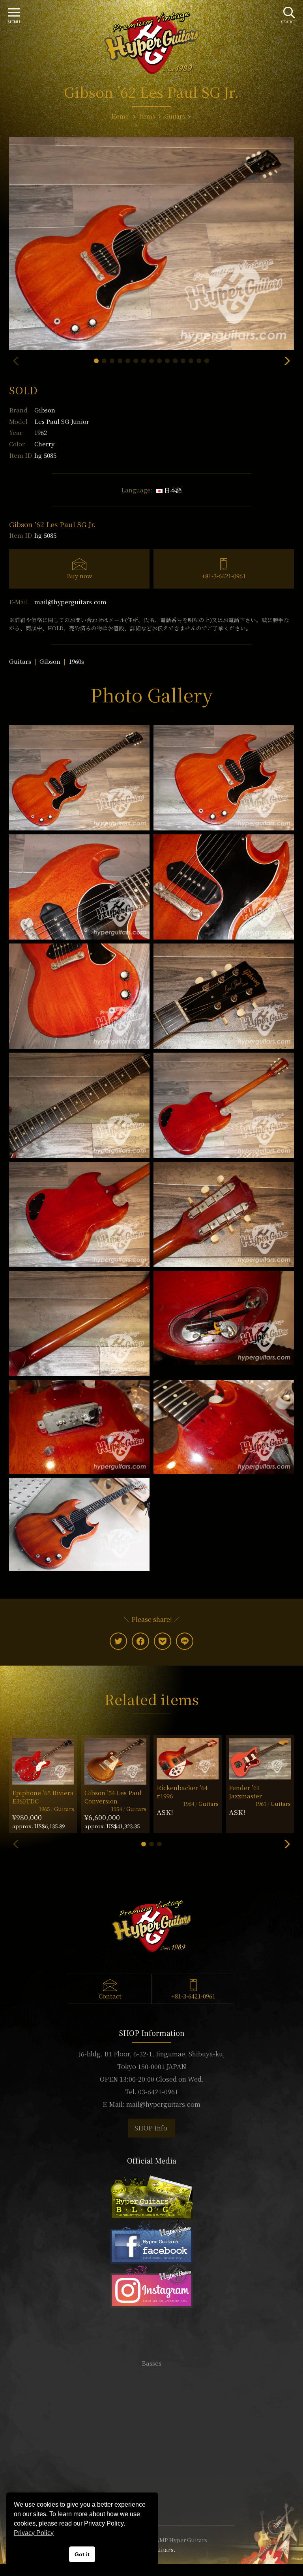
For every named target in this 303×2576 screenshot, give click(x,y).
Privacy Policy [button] (34, 2533)
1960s (76, 661)
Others (151, 2399)
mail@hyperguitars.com (70, 602)
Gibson (45, 410)
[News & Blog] (151, 2196)
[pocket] (163, 1641)
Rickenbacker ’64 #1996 (182, 1792)
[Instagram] (151, 2285)
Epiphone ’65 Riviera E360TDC (43, 1797)
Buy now (79, 576)
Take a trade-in (151, 2460)
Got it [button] (82, 2554)
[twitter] (118, 1641)
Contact (110, 1996)
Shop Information (151, 2448)
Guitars (20, 661)
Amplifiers (151, 2387)
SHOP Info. (152, 2128)
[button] (96, 361)
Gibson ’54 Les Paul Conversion (113, 1797)
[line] (185, 1641)
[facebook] (140, 1641)
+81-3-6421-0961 (224, 576)
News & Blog (152, 2472)
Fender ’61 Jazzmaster (245, 1792)
